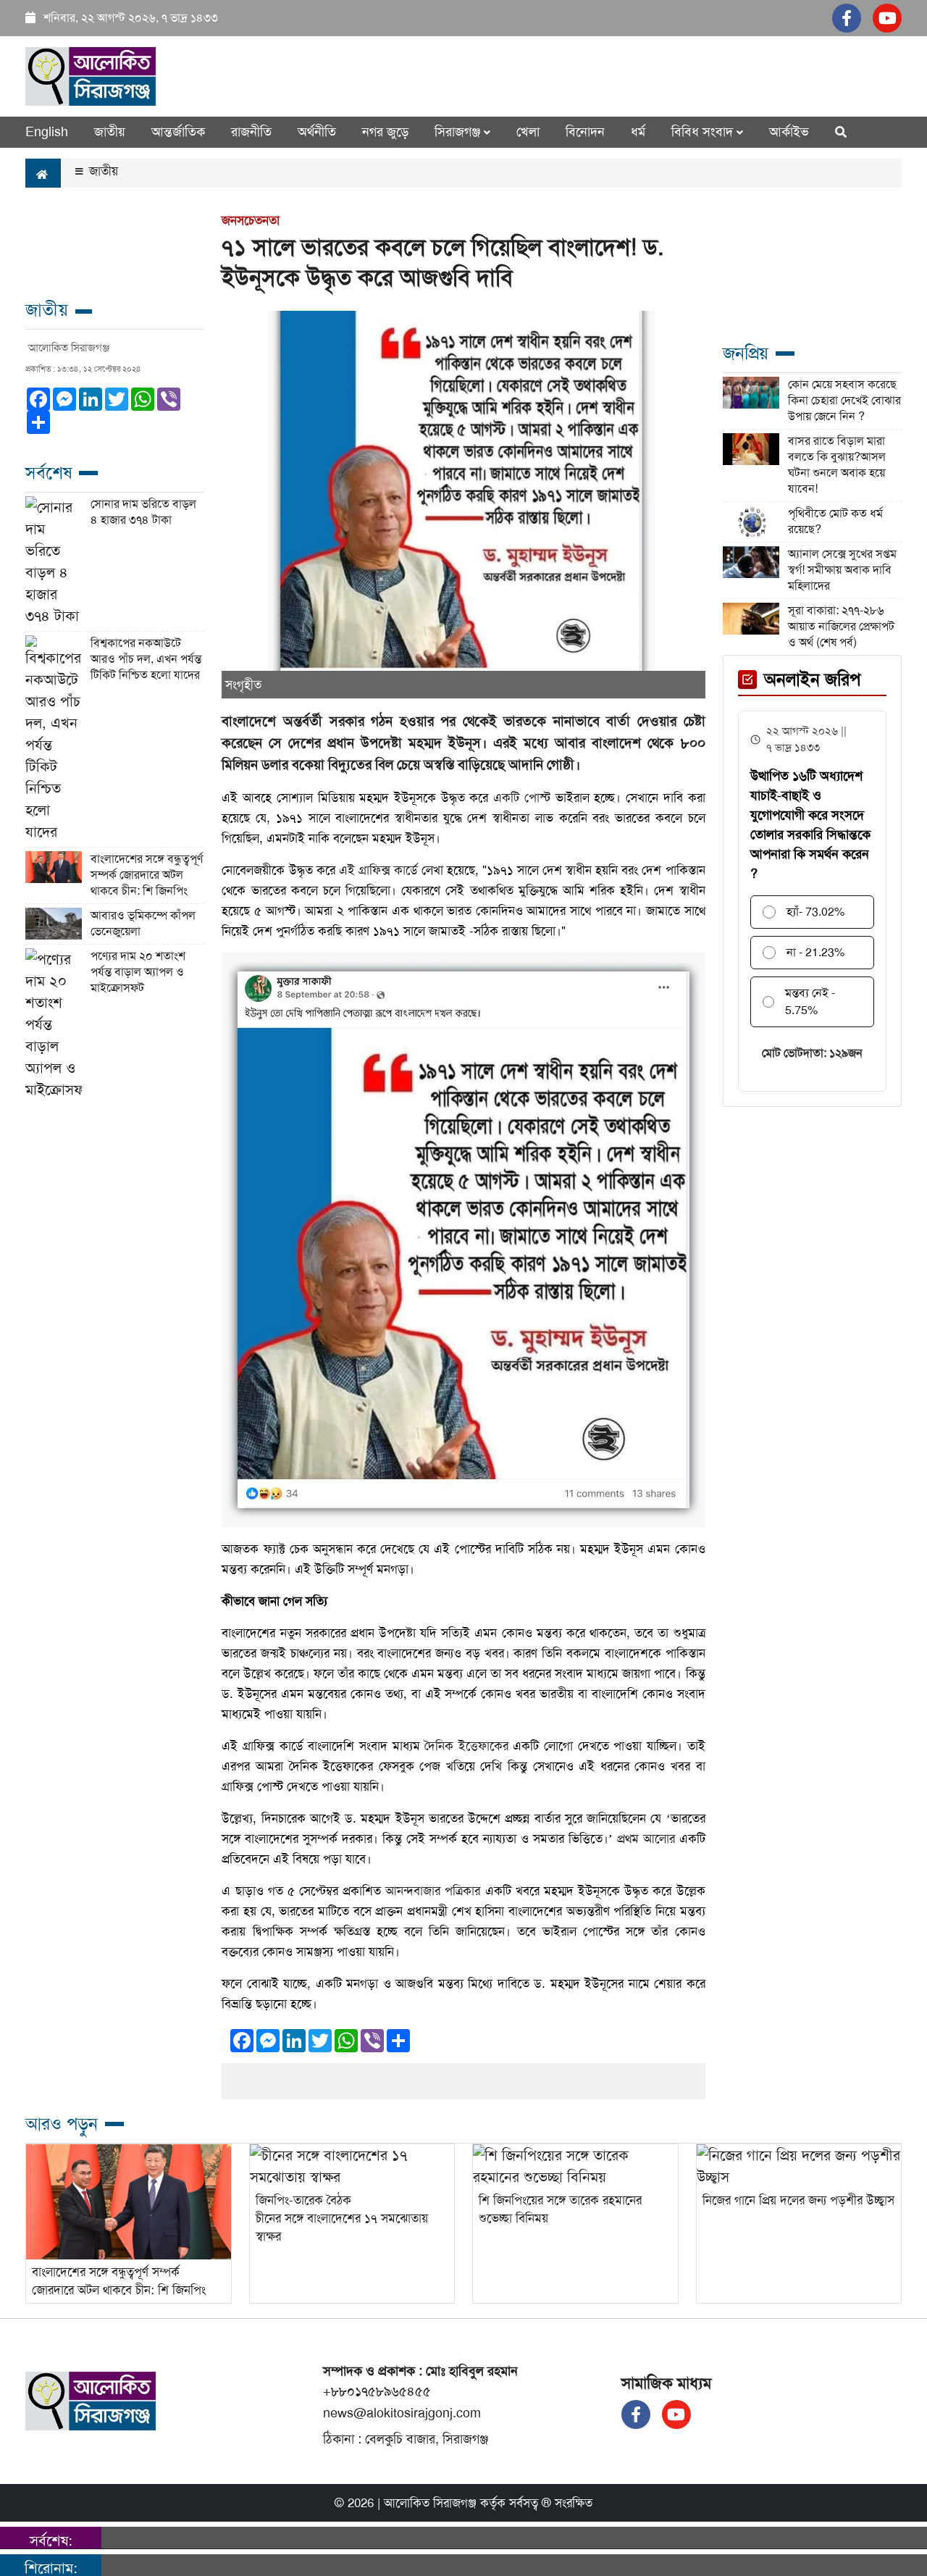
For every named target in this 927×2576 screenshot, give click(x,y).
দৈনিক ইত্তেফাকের (466, 1746)
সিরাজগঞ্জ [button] (459, 132)
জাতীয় (110, 132)
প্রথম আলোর (646, 1839)
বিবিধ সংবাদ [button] (704, 132)
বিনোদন (585, 132)
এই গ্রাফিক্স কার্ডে (378, 870)
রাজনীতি (251, 132)
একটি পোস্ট (522, 798)
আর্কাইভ (789, 132)
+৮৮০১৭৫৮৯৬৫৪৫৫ (377, 2391)
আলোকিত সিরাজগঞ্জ (430, 2503)
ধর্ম (638, 132)
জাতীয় (102, 171)
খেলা (528, 132)
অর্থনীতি (317, 132)
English (47, 132)
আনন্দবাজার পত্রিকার (435, 1891)
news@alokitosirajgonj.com (402, 2413)
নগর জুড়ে (385, 132)
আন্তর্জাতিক (178, 132)
